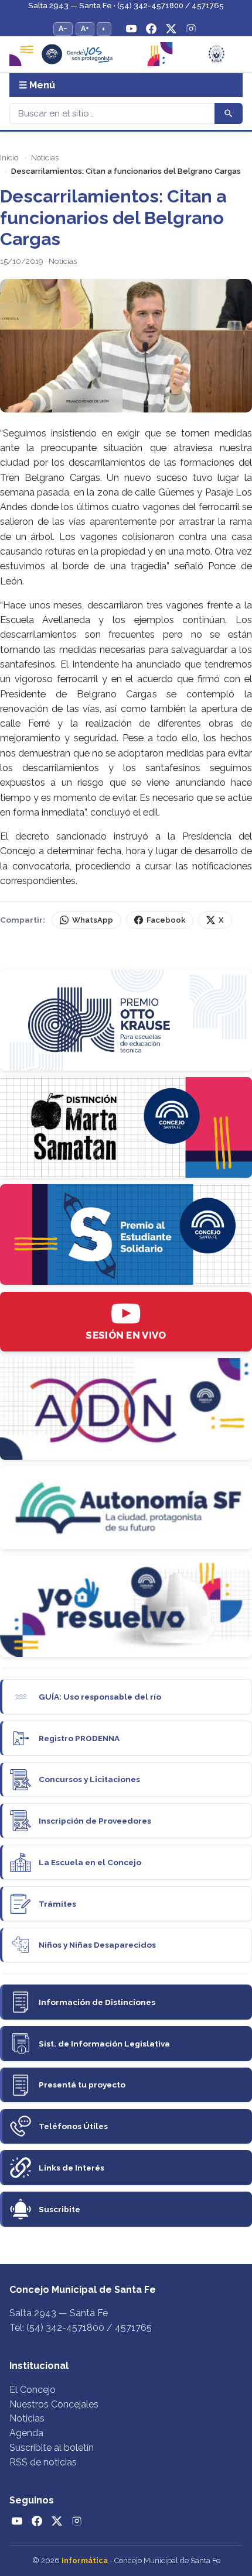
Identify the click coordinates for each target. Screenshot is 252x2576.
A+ (85, 28)
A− (63, 28)
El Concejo (33, 2390)
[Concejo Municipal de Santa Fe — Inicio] (126, 54)
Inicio (9, 158)
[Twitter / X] (171, 29)
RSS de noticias (43, 2462)
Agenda (26, 2433)
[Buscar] (229, 114)
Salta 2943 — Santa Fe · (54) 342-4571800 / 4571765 (126, 6)
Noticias (45, 158)
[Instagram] (191, 29)
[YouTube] (131, 29)
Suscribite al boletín (52, 2448)
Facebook (166, 920)
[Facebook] (151, 29)
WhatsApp (93, 920)
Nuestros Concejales (54, 2404)
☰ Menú (37, 85)
